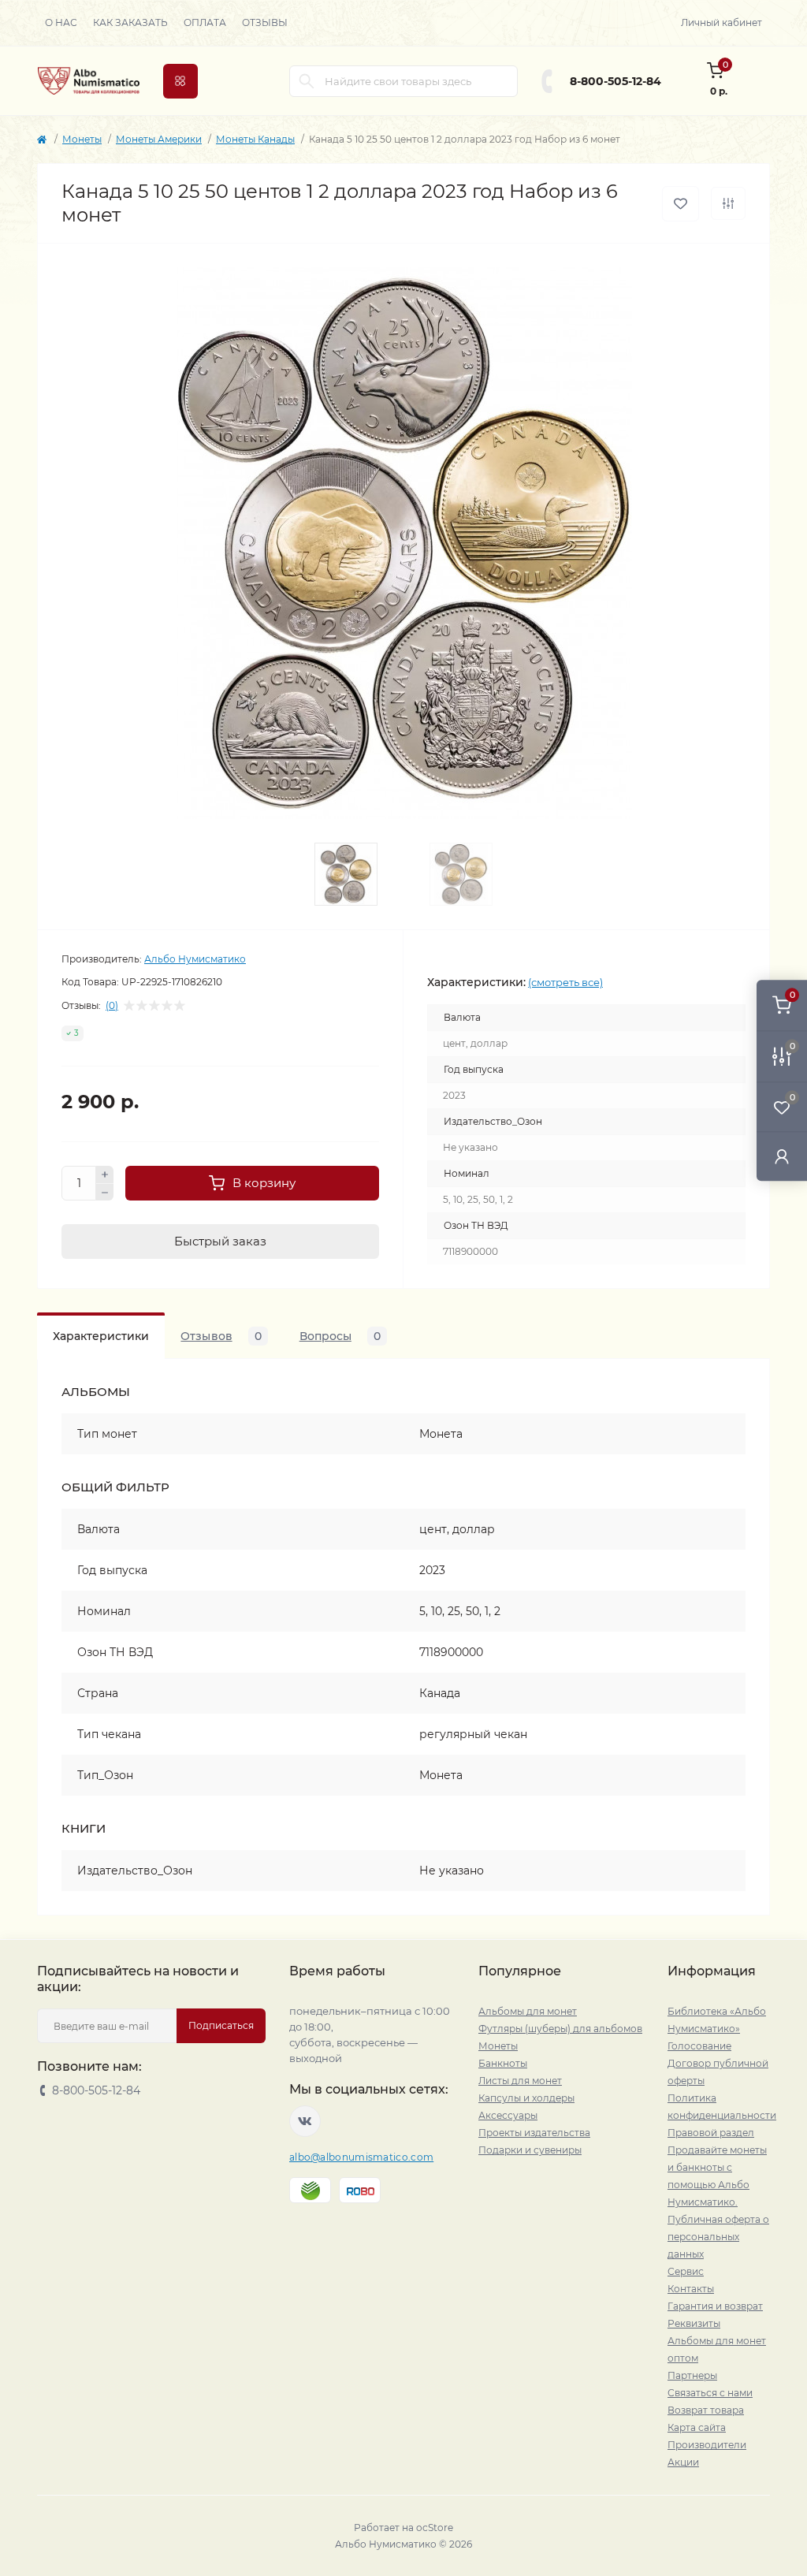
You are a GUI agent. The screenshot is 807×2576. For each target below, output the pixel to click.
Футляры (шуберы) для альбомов (560, 2029)
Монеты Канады (255, 139)
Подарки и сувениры (530, 2150)
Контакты (691, 2289)
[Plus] (105, 1174)
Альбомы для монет (528, 2011)
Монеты (82, 139)
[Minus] (105, 1193)
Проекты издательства (534, 2133)
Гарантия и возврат (715, 2306)
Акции (683, 2462)
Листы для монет (520, 2081)
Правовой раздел (711, 2133)
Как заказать (130, 22)
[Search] (307, 81)
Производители (707, 2445)
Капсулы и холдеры (526, 2098)
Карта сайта (697, 2427)
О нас (61, 22)
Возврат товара (706, 2410)
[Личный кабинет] (782, 1156)
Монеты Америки (159, 139)
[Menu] (180, 81)
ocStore (435, 2528)
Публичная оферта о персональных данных (718, 2237)
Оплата (205, 22)
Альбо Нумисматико (195, 959)
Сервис (686, 2271)
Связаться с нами (710, 2393)
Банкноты (503, 2063)
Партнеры (692, 2375)
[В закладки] (681, 204)
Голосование (699, 2046)
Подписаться (221, 2025)
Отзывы (265, 22)
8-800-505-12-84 (615, 81)
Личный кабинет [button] (721, 22)
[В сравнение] (728, 203)
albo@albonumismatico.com (361, 2157)
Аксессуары (508, 2115)
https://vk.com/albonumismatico (305, 2121)
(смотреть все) (565, 982)
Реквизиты (694, 2323)
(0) (112, 1006)
